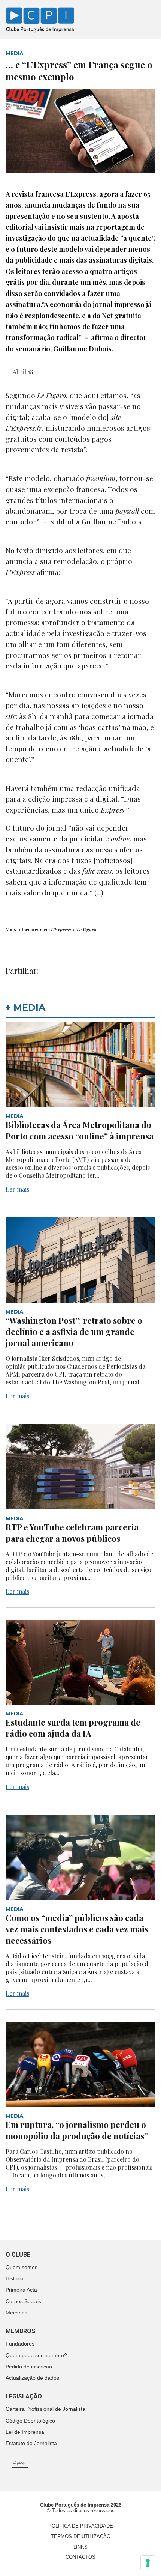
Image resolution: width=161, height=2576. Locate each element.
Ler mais (17, 1189)
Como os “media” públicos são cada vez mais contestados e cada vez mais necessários (77, 1929)
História (15, 2278)
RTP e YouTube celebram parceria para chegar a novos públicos (72, 1533)
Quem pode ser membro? (36, 2355)
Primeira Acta (21, 2290)
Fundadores (20, 2344)
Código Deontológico (30, 2421)
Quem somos (22, 2267)
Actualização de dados (32, 2378)
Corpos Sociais (23, 2301)
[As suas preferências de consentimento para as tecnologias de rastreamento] (148, 2563)
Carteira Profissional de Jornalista (45, 2409)
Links (80, 2547)
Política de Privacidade (81, 2526)
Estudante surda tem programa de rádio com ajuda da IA (73, 1728)
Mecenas (16, 2313)
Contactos (80, 2557)
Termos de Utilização (81, 2536)
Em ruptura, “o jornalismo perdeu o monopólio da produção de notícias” (78, 2130)
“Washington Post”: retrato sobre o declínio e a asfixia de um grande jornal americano (74, 1332)
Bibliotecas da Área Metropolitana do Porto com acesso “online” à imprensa (80, 1130)
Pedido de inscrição (29, 2367)
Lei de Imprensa (25, 2432)
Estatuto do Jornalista (31, 2443)
